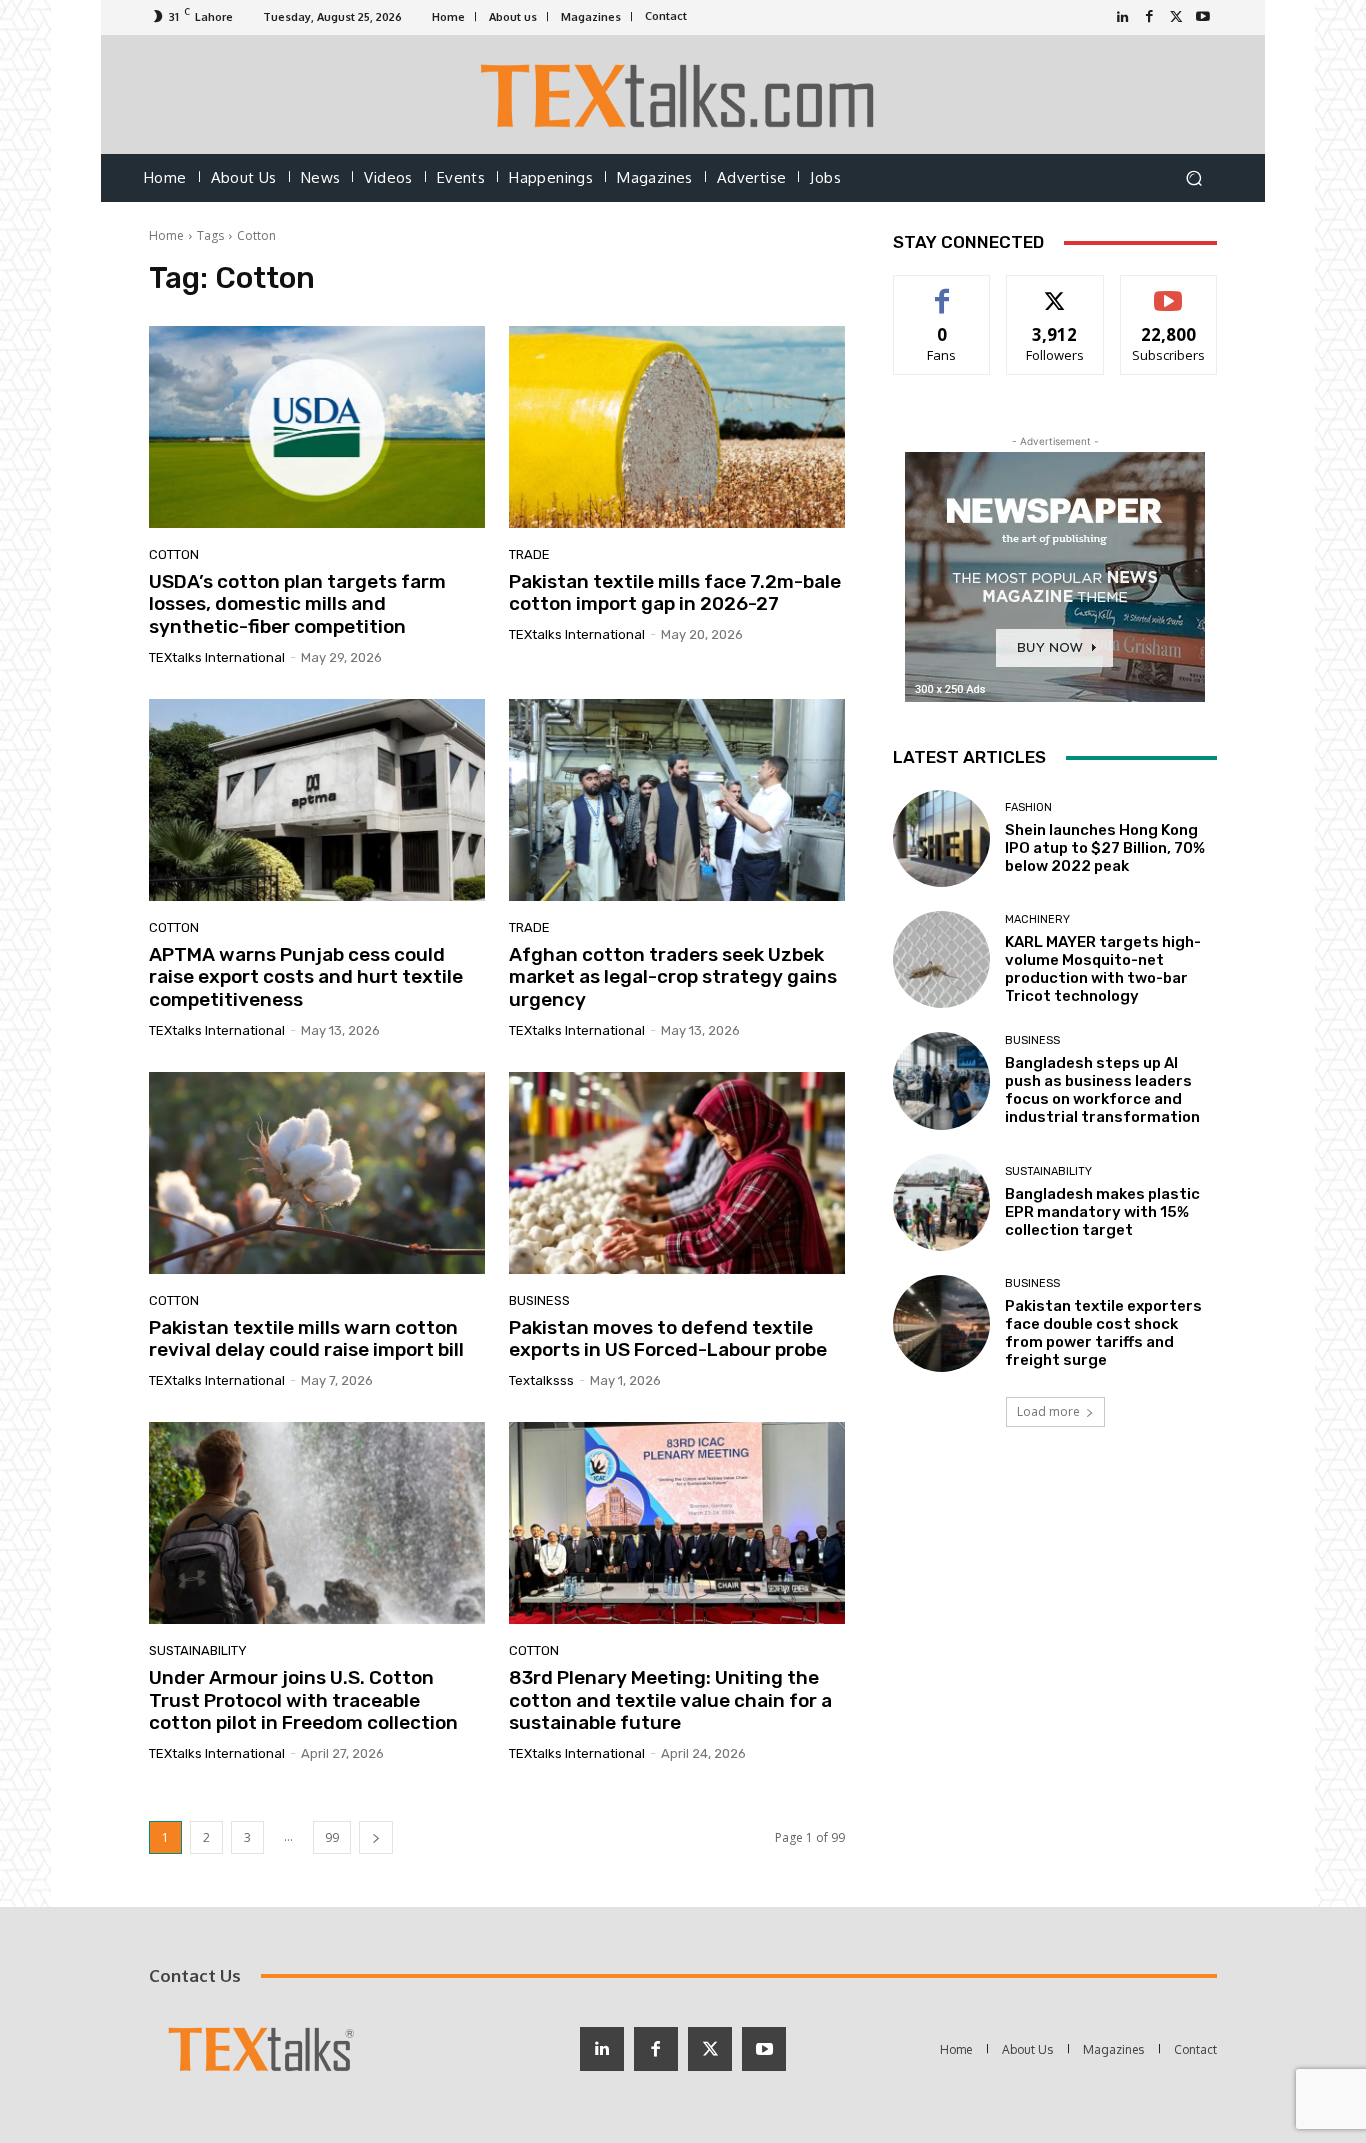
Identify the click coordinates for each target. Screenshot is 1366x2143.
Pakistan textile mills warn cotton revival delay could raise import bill (306, 1339)
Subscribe (1169, 290)
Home (166, 235)
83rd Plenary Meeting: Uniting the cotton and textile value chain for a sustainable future (670, 1700)
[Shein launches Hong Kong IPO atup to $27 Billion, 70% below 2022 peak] (941, 838)
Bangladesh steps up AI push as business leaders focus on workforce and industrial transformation (1102, 1090)
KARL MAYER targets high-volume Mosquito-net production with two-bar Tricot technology (1103, 969)
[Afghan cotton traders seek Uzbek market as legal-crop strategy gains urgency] (677, 800)
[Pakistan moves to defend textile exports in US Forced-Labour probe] (677, 1173)
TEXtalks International (217, 657)
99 (332, 1837)
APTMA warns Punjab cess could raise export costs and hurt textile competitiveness (306, 977)
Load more (1048, 1411)
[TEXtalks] (683, 94)
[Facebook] (1149, 17)
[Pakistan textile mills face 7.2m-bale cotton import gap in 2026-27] (677, 427)
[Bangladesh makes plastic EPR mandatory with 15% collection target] (941, 1202)
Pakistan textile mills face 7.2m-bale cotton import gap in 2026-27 (675, 593)
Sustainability (198, 1650)
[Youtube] (1203, 17)
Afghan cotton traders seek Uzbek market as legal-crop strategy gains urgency (673, 977)
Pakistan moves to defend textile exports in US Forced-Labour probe (668, 1339)
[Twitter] (1176, 17)
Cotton (174, 554)
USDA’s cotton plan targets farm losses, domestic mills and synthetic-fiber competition (297, 604)
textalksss (541, 1380)
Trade (529, 554)
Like (942, 290)
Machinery (1037, 919)
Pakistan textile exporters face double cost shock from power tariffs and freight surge (1103, 1333)
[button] (1193, 178)
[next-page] (376, 1837)
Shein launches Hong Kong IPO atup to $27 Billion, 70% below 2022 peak (1105, 848)
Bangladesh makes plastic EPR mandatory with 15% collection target (1102, 1212)
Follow (1055, 290)
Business (539, 1300)
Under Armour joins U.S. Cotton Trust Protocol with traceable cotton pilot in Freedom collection (303, 1700)
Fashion (1028, 807)
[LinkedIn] (1122, 17)
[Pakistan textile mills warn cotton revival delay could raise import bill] (317, 1173)
